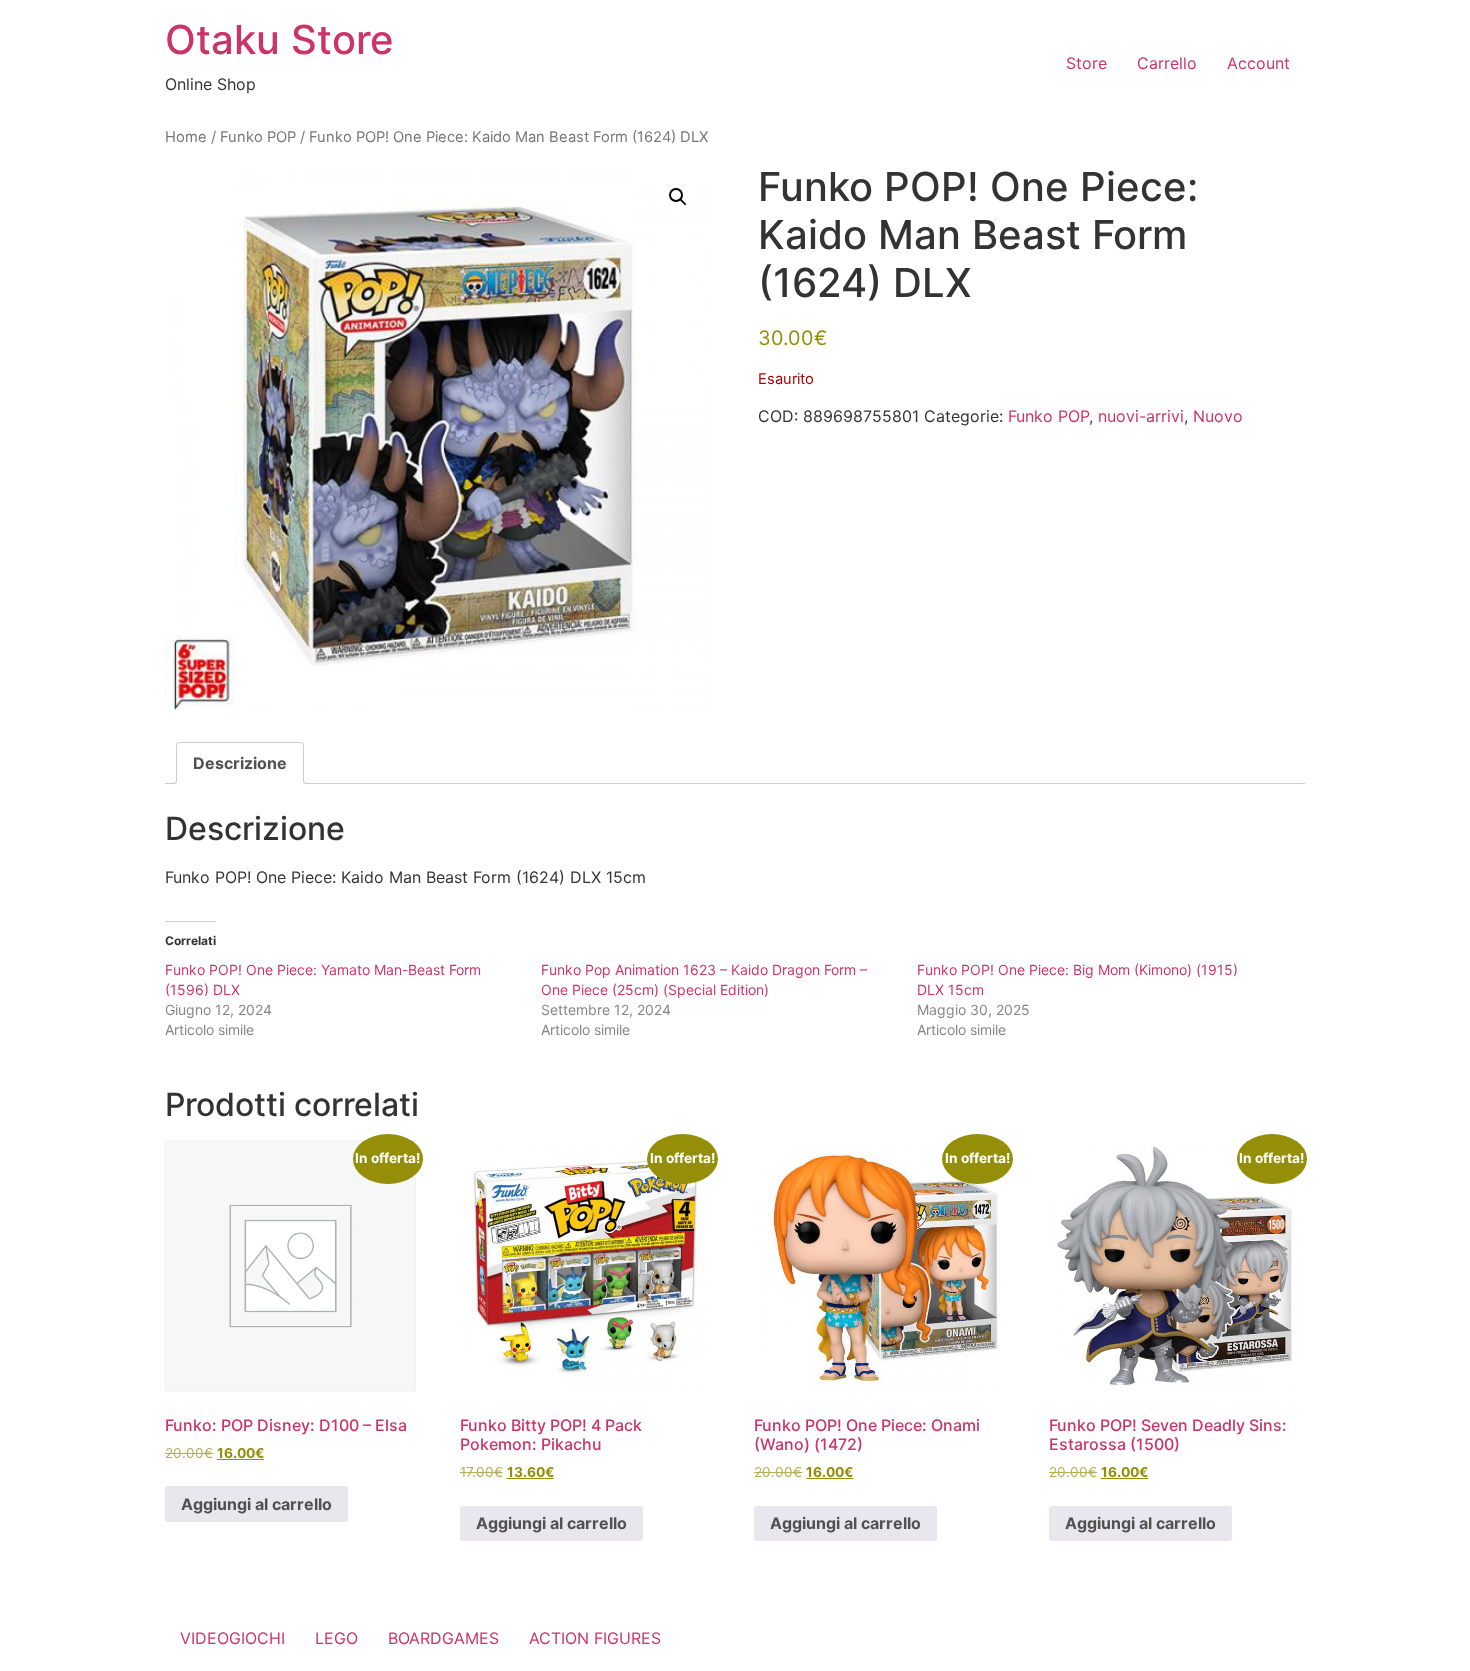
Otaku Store (279, 39)
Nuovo (1218, 416)
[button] (678, 197)
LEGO (336, 1638)
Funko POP (258, 137)
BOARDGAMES (443, 1638)
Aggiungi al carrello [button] (256, 1504)
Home (186, 137)
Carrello (1167, 63)
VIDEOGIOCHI (232, 1638)
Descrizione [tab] (240, 763)
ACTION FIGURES (595, 1638)
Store (1086, 63)
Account (1258, 63)
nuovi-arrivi (1141, 416)
